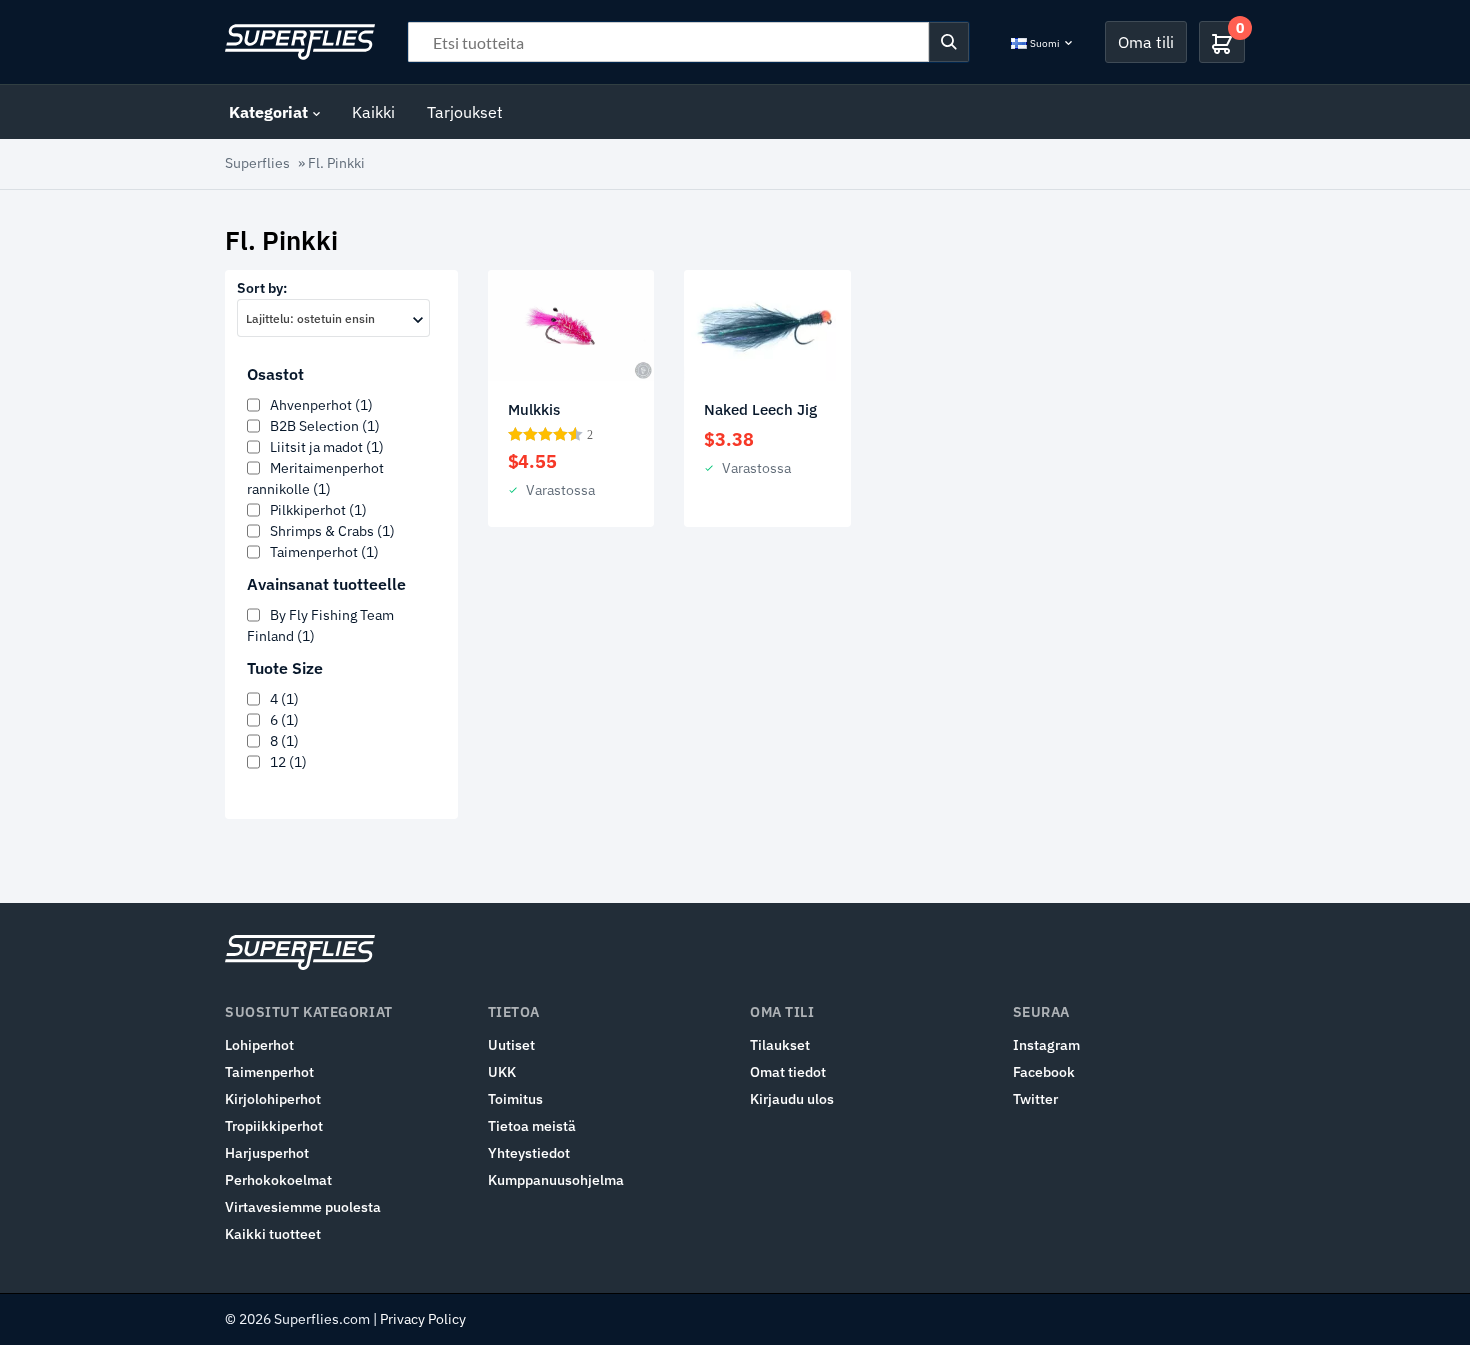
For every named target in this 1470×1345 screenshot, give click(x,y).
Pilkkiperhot (318, 510)
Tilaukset (780, 1045)
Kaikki (373, 112)
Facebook (1044, 1072)
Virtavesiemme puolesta (303, 1207)
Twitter (1035, 1099)
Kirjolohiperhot (273, 1099)
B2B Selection (325, 426)
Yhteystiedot (529, 1153)
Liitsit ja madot (327, 447)
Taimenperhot (324, 552)
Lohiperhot (259, 1045)
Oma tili (1146, 42)
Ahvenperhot (321, 405)
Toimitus (515, 1099)
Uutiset (511, 1045)
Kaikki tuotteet (273, 1234)
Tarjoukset (465, 112)
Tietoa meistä (532, 1126)
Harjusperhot (267, 1153)
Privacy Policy (423, 1319)
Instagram (1046, 1045)
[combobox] (333, 318)
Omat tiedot (788, 1072)
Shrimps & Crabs (332, 531)
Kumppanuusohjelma (556, 1180)
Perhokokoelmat (278, 1180)
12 (288, 762)
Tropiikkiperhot (274, 1126)
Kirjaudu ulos (792, 1099)
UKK (502, 1072)
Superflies (257, 163)
